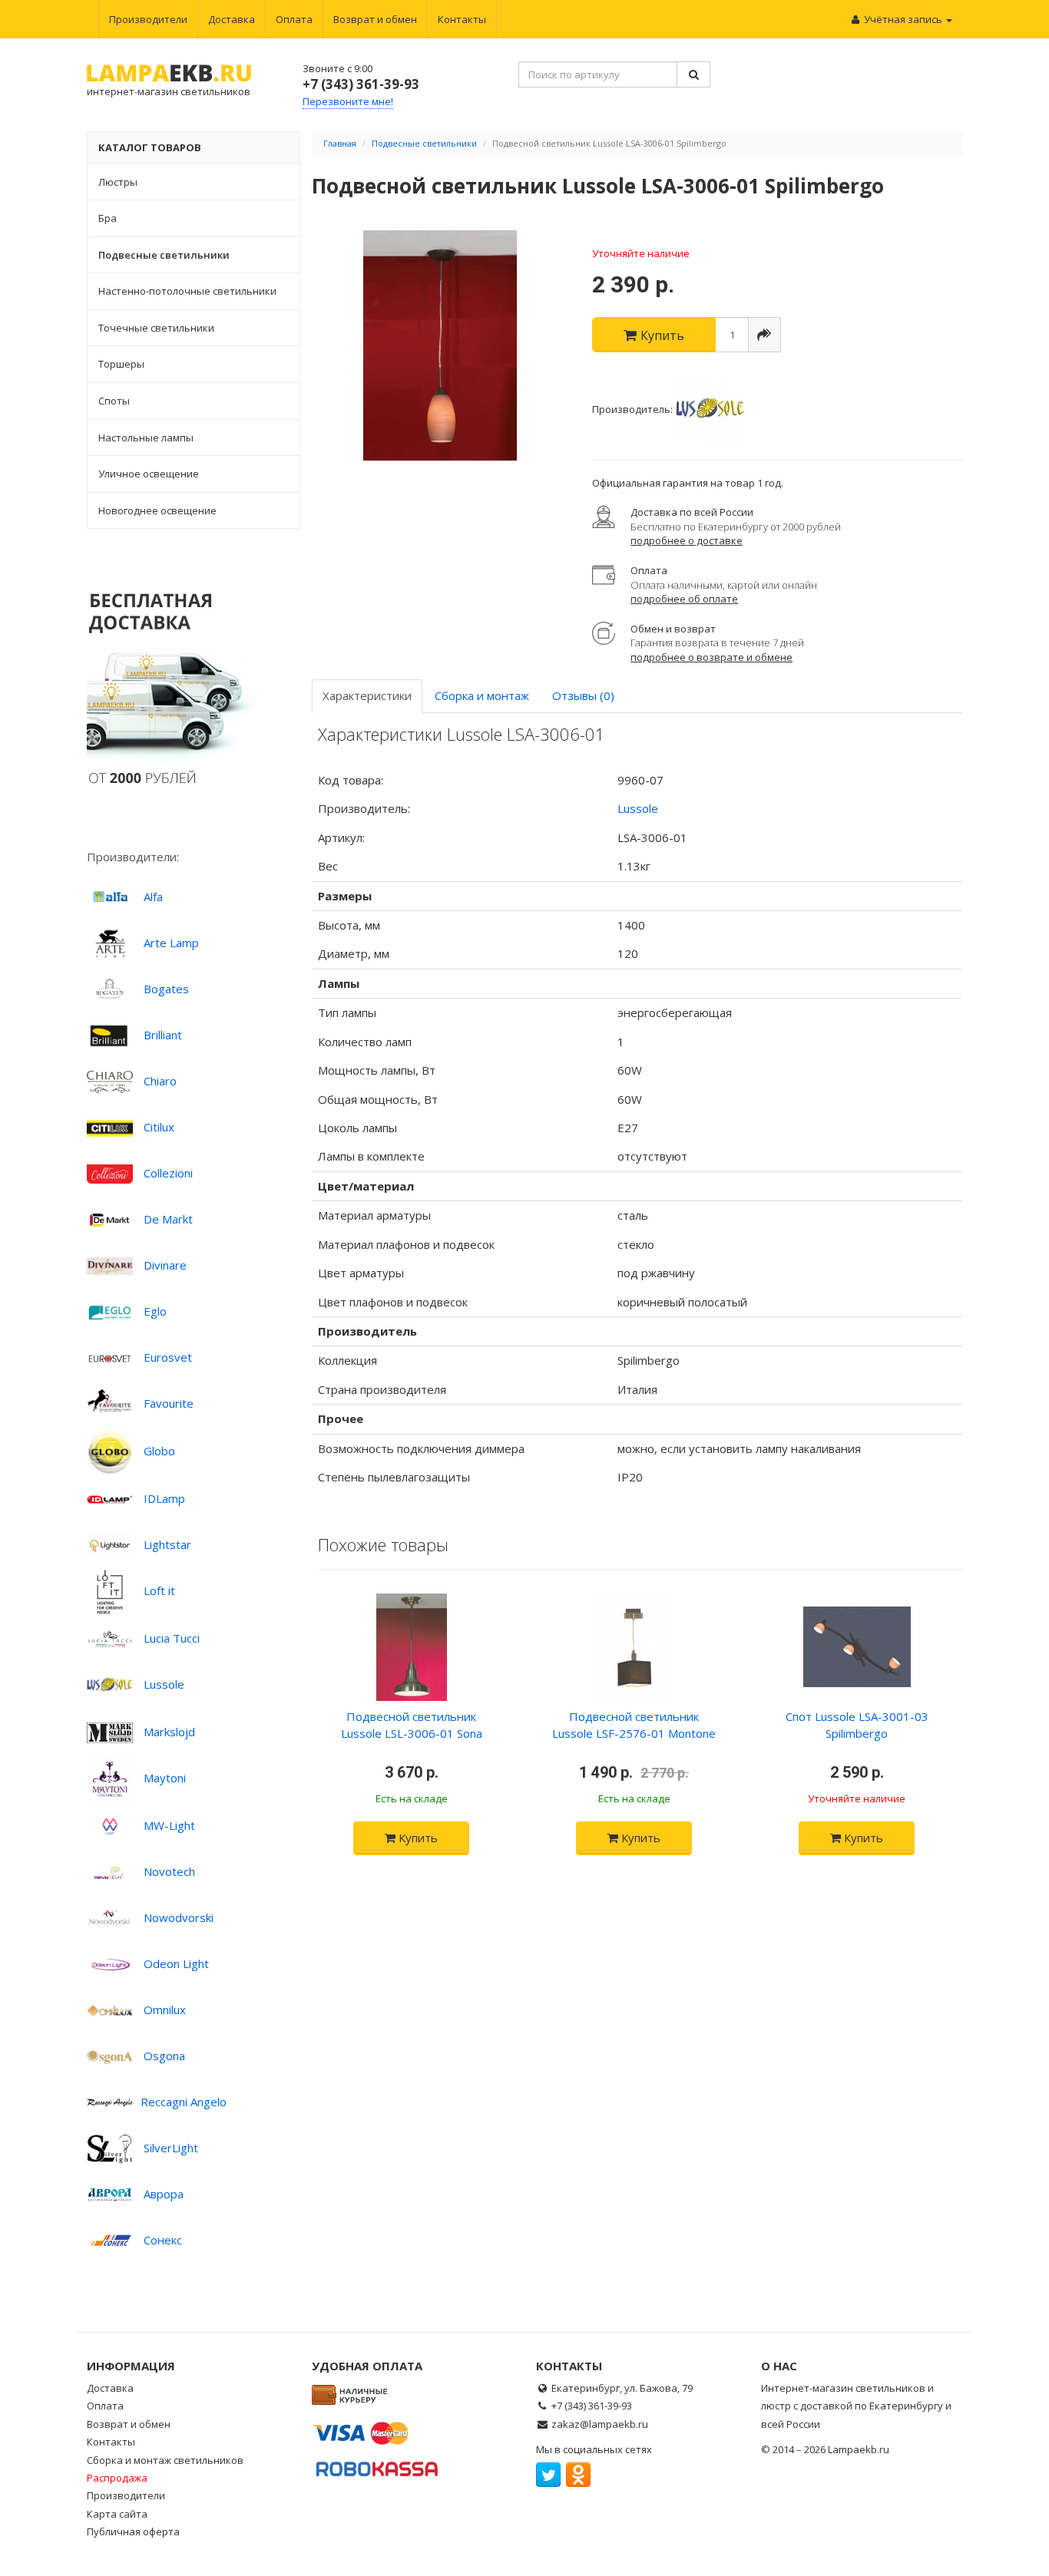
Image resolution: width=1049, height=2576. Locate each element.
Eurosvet (168, 1357)
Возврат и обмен (375, 19)
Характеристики (367, 695)
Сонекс (163, 2240)
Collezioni (168, 1173)
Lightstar (167, 1544)
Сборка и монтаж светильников (165, 2460)
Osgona (164, 2056)
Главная (340, 143)
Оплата (294, 19)
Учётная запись (903, 19)
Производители (148, 19)
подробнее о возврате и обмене (711, 657)
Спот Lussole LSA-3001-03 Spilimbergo (857, 1724)
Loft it (159, 1590)
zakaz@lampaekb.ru (600, 2424)
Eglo (155, 1311)
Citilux (159, 1127)
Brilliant (163, 1035)
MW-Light (169, 1825)
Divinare (165, 1265)
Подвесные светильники (424, 143)
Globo (159, 1451)
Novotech (169, 1871)
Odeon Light (176, 1963)
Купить (417, 1838)
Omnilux (165, 2010)
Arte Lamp (171, 943)
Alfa (153, 897)
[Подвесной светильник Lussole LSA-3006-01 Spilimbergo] (441, 345)
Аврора (164, 2194)
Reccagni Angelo (184, 2102)
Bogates (166, 989)
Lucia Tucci (172, 1638)
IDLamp (164, 1498)
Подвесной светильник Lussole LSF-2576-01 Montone (634, 1724)
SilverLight (171, 2148)
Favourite (169, 1403)
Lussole (164, 1684)
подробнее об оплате (684, 599)
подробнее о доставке (687, 540)
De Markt (168, 1219)
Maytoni (165, 1778)
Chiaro (160, 1081)
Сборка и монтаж (482, 695)
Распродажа (117, 2478)
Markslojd (169, 1732)
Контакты (462, 19)
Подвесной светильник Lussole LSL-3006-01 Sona (412, 1724)
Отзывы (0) (583, 695)
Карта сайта (117, 2514)
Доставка (232, 19)
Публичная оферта (133, 2531)
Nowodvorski (179, 1917)
